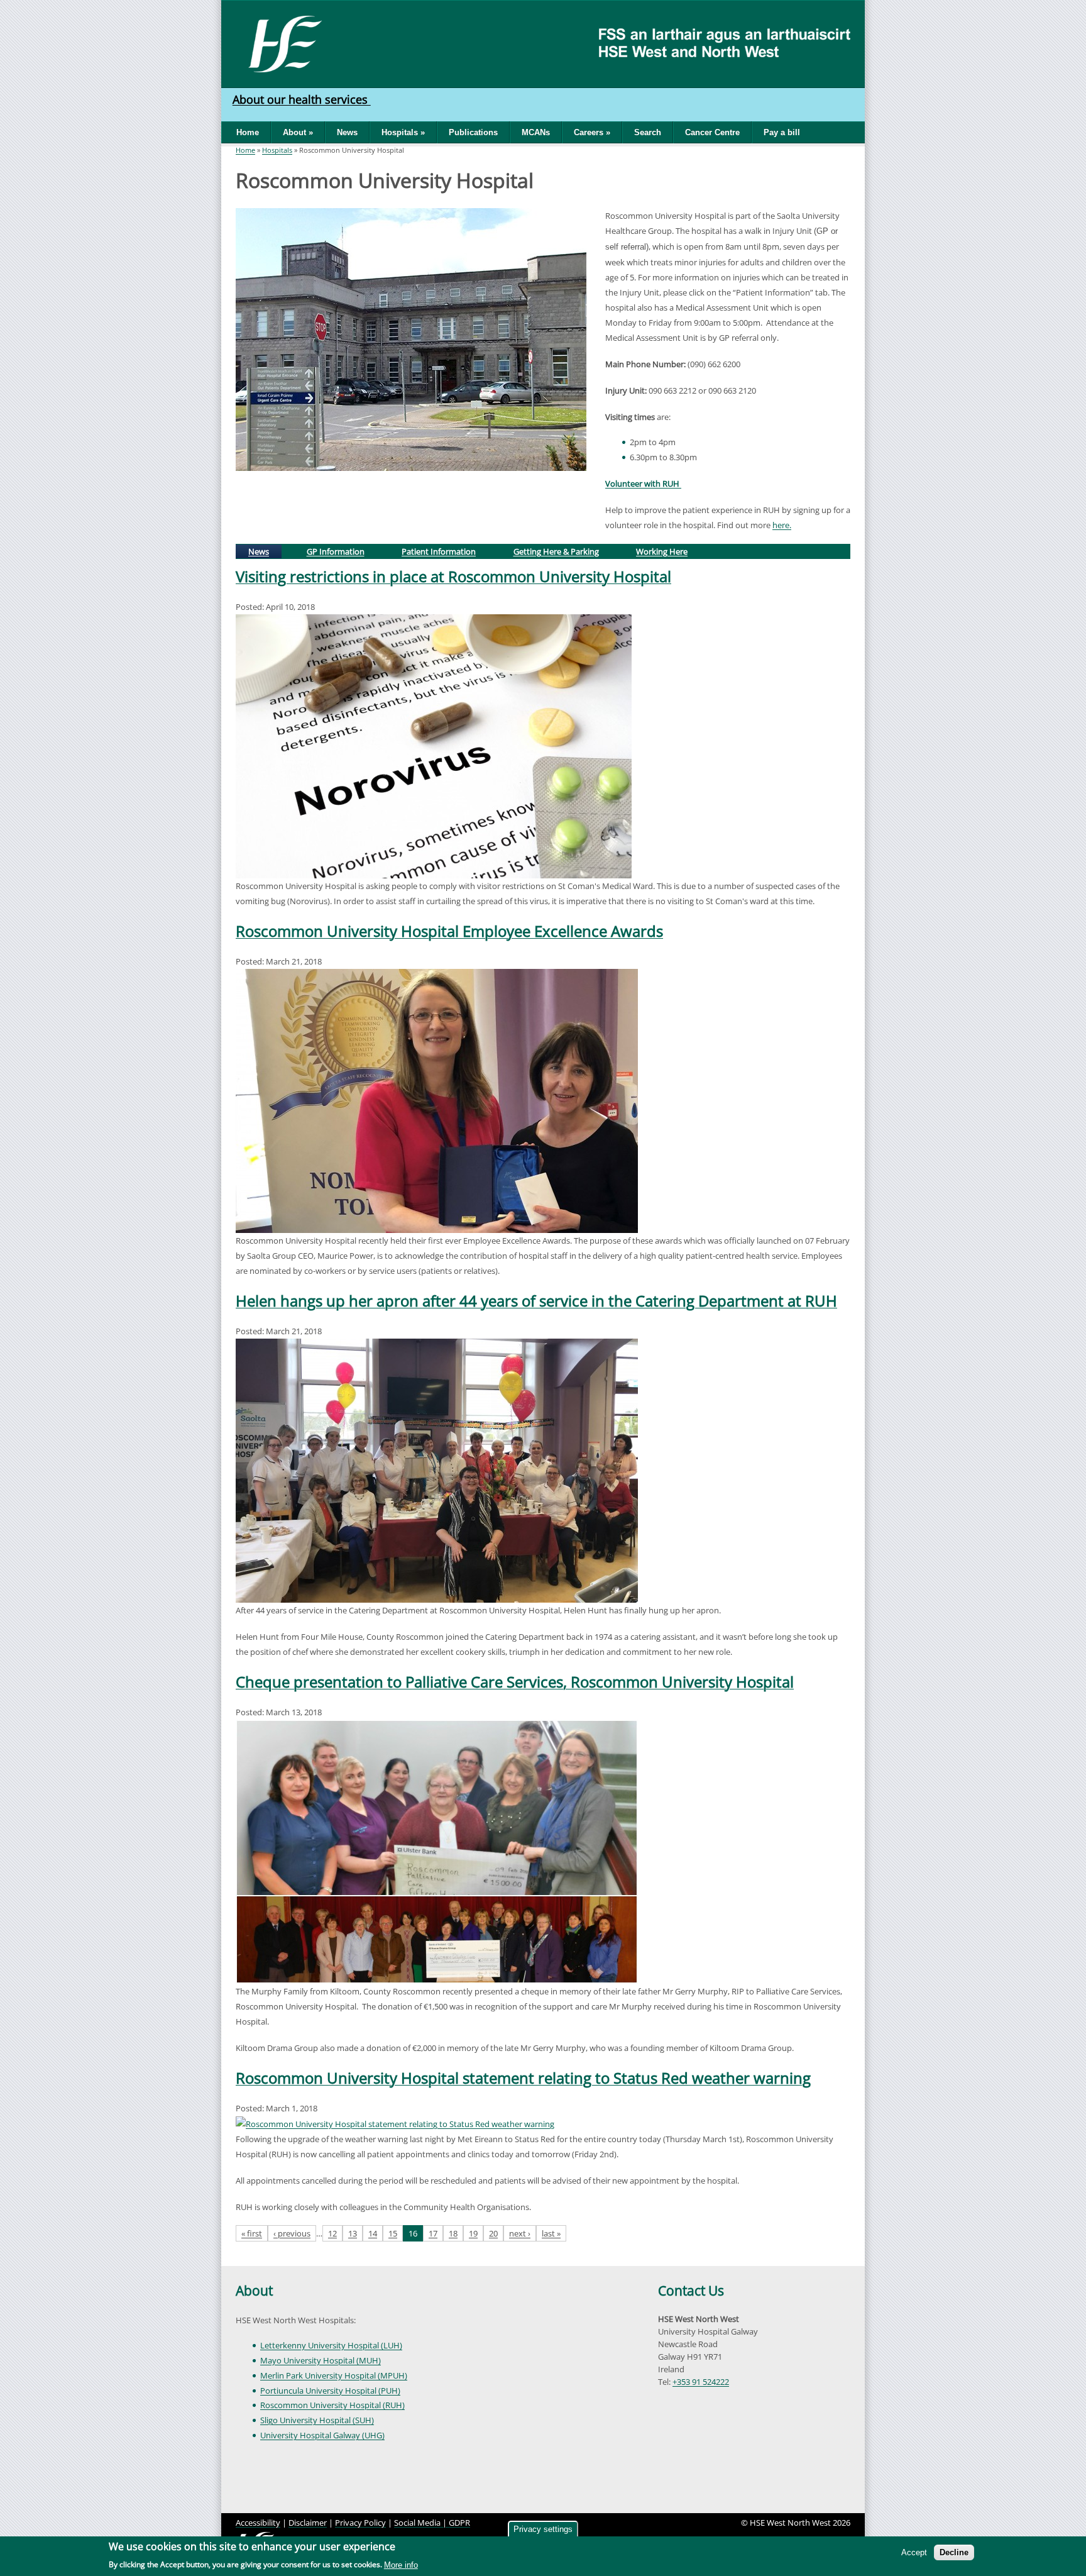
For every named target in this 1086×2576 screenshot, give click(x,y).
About (254, 2291)
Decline (954, 2552)
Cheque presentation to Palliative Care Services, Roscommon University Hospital (515, 1682)
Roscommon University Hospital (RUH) (332, 2405)
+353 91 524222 (701, 2382)
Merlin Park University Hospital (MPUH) (334, 2375)
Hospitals (277, 150)
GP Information (336, 551)
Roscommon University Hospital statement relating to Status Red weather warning (523, 2078)
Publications (473, 132)
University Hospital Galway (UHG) (322, 2435)
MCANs (536, 132)
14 (373, 2233)
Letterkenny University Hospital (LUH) (331, 2345)
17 (433, 2233)
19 (473, 2233)
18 (453, 2233)
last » (551, 2233)
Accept (914, 2552)
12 (332, 2233)
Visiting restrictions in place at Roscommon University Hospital (453, 576)
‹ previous (292, 2233)
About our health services (302, 99)
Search (648, 132)
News (347, 132)
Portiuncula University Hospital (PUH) (330, 2391)
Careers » (592, 132)
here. (782, 525)
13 (353, 2233)
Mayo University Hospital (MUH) (321, 2360)
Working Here (662, 551)
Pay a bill (782, 132)
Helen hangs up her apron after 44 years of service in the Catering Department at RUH (536, 1301)
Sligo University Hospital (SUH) (317, 2420)
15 (393, 2233)
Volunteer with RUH (643, 484)
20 (493, 2233)
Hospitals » (403, 132)
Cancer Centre (712, 132)
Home (248, 132)
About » (298, 132)
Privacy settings (543, 2529)
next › (520, 2233)
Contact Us (691, 2291)
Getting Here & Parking (556, 551)
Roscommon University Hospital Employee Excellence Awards (449, 931)
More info (401, 2565)
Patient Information (439, 551)
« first (252, 2233)
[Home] (281, 43)
